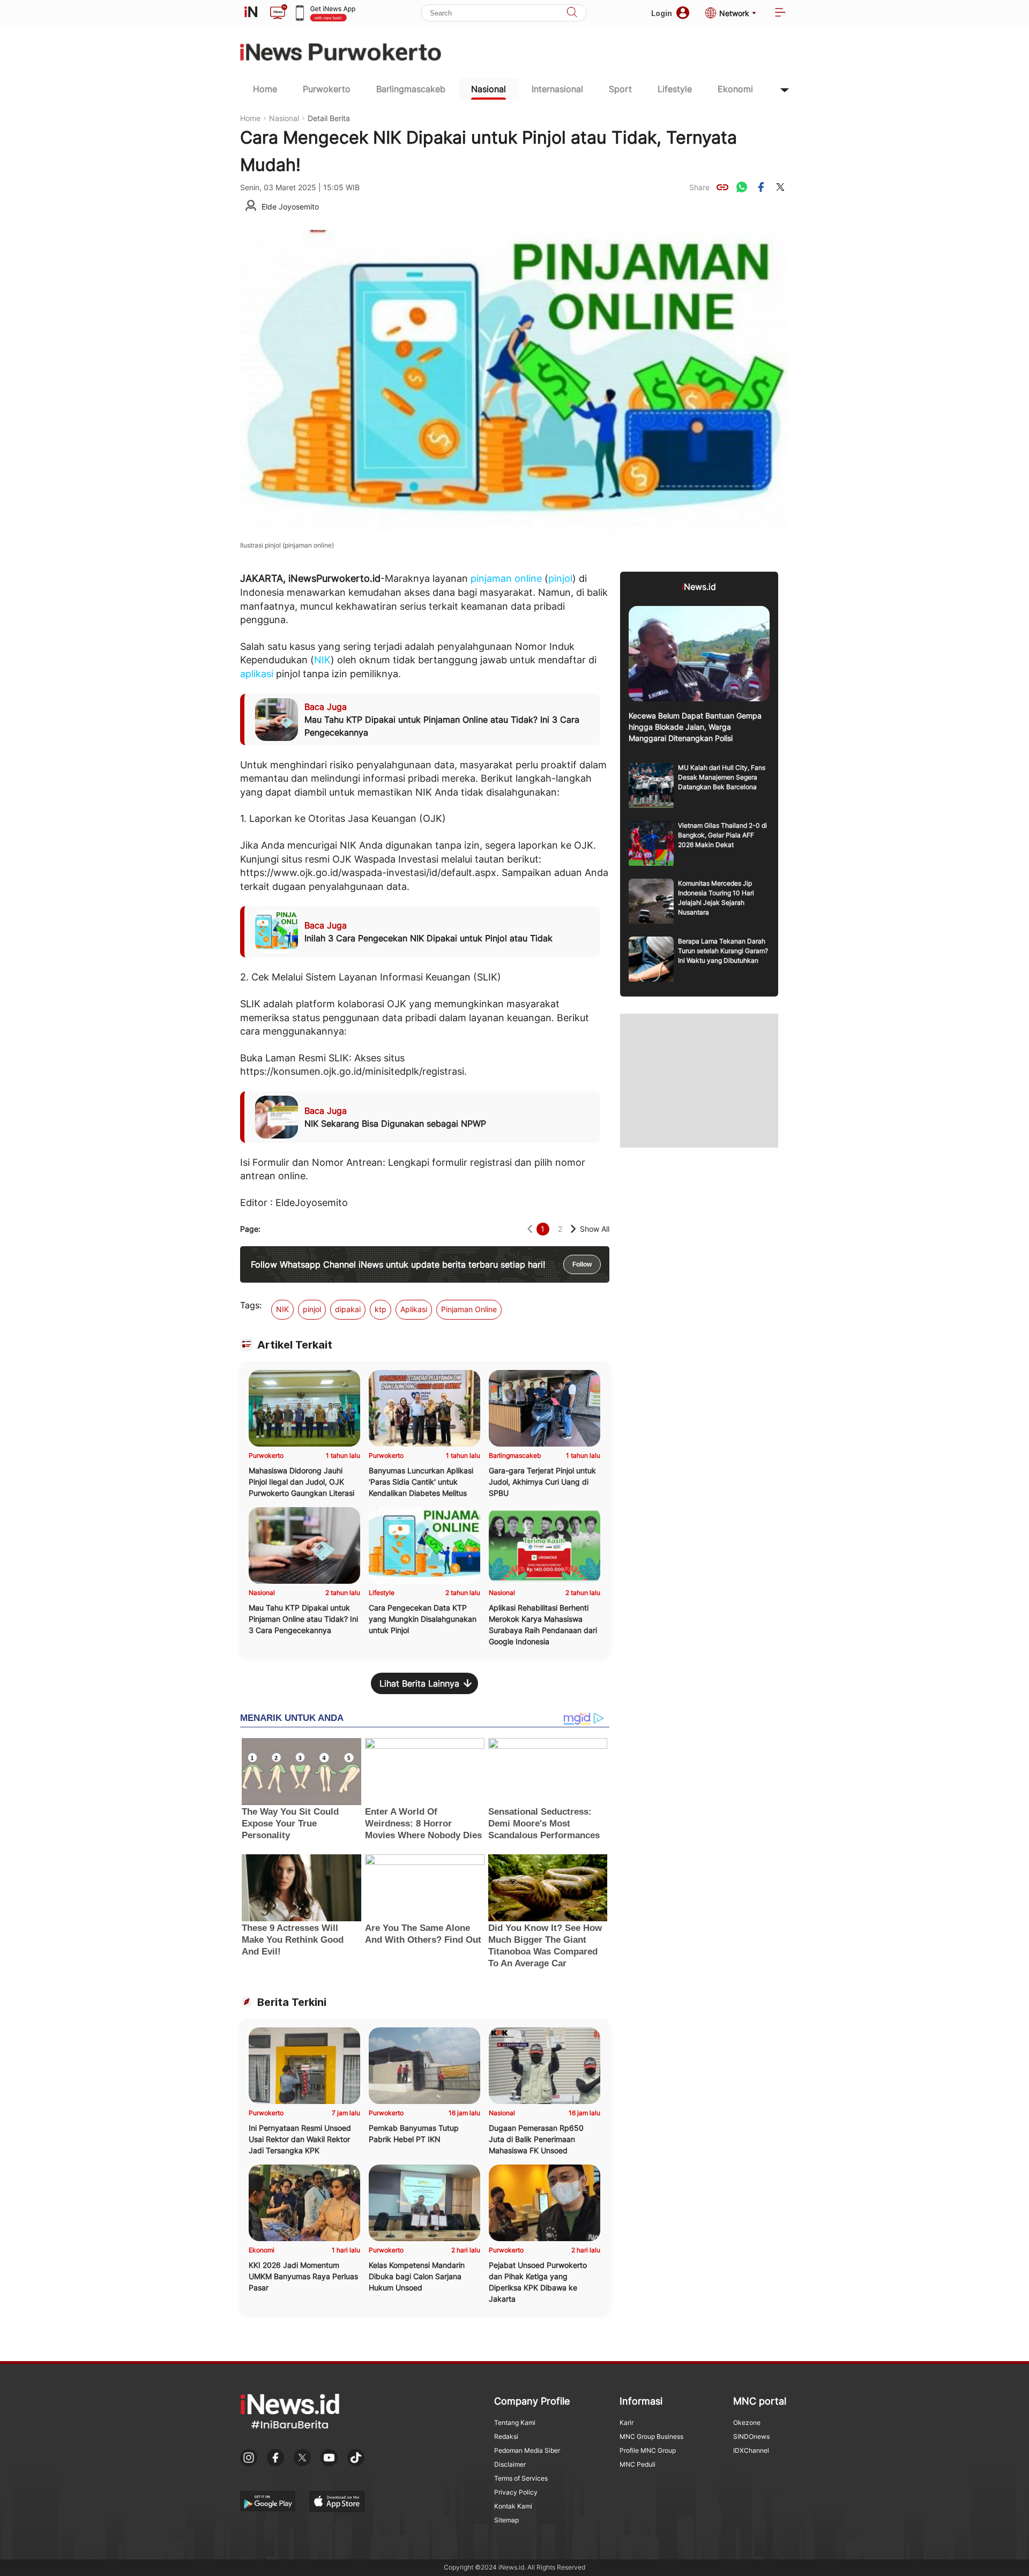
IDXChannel (751, 2450)
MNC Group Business (651, 2436)
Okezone (747, 2423)
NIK (322, 660)
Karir (627, 2423)
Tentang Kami (515, 2423)
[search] (572, 13)
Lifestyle (675, 89)
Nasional (489, 89)
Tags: (251, 1305)
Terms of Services (521, 2478)
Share (699, 187)
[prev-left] (530, 1229)
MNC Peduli (637, 2464)
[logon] (251, 13)
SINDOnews (751, 2436)
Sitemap (506, 2520)
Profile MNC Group (648, 2450)
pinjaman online (506, 578)
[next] (573, 1229)
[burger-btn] (780, 13)
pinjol (560, 578)
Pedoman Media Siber (527, 2450)
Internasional (557, 89)
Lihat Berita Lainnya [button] (419, 1683)
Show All (595, 1229)
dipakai (348, 1309)
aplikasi (257, 674)
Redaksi (506, 2436)
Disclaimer (510, 2464)
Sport (620, 89)
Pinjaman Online (469, 1309)
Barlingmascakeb (411, 89)
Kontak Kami (513, 2506)
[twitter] (780, 187)
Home (265, 89)
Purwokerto (327, 89)
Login (662, 13)
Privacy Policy (516, 2492)
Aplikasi (414, 1309)
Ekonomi (735, 89)
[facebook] (761, 187)
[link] (722, 187)
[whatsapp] (742, 187)
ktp (381, 1309)
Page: (250, 1229)
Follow (582, 1264)
